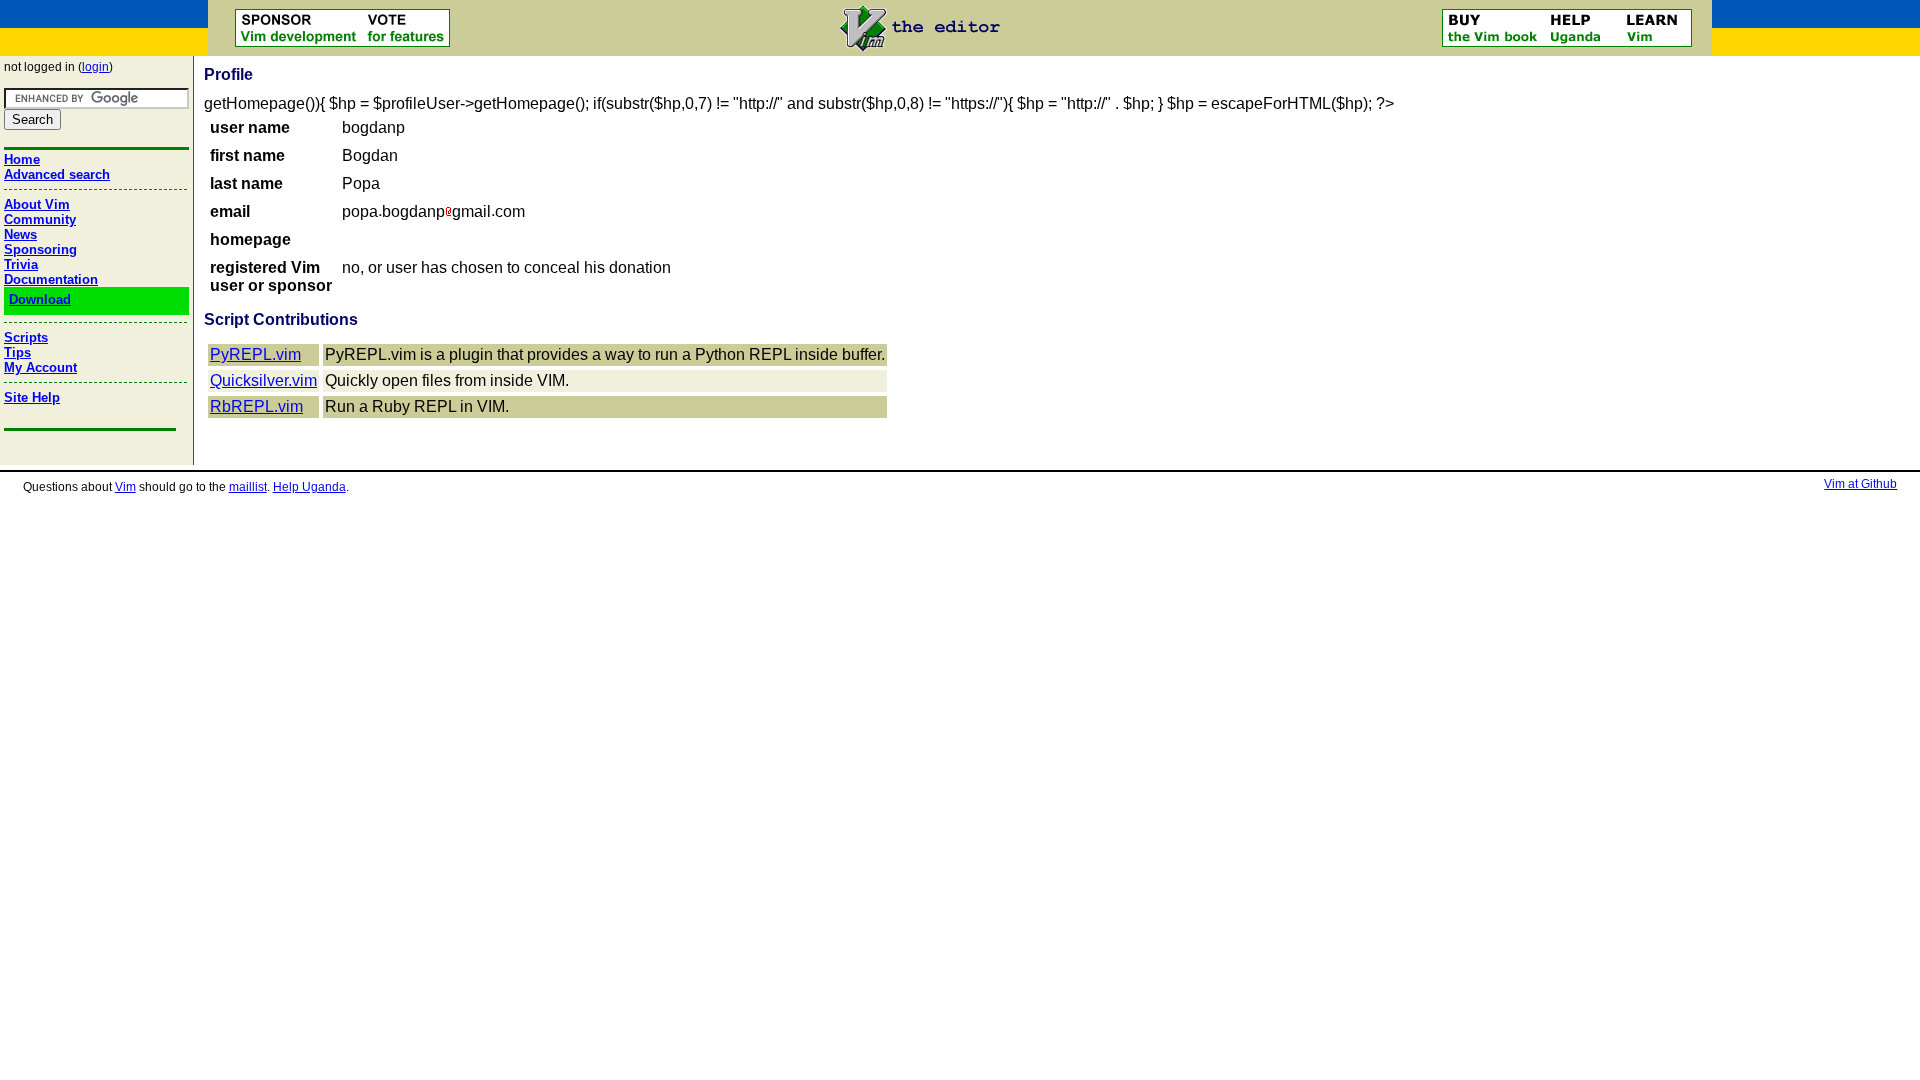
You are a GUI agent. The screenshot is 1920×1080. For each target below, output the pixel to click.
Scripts (26, 337)
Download (40, 299)
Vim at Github (1860, 484)
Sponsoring (40, 249)
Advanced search (57, 174)
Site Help (32, 397)
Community (40, 219)
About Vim (37, 204)
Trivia (21, 264)
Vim (125, 487)
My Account (40, 367)
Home (22, 159)
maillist (248, 487)
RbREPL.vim (256, 406)
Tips (17, 352)
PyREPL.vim (255, 354)
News (20, 234)
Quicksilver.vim (263, 380)
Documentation (51, 279)
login (95, 67)
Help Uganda (309, 487)
